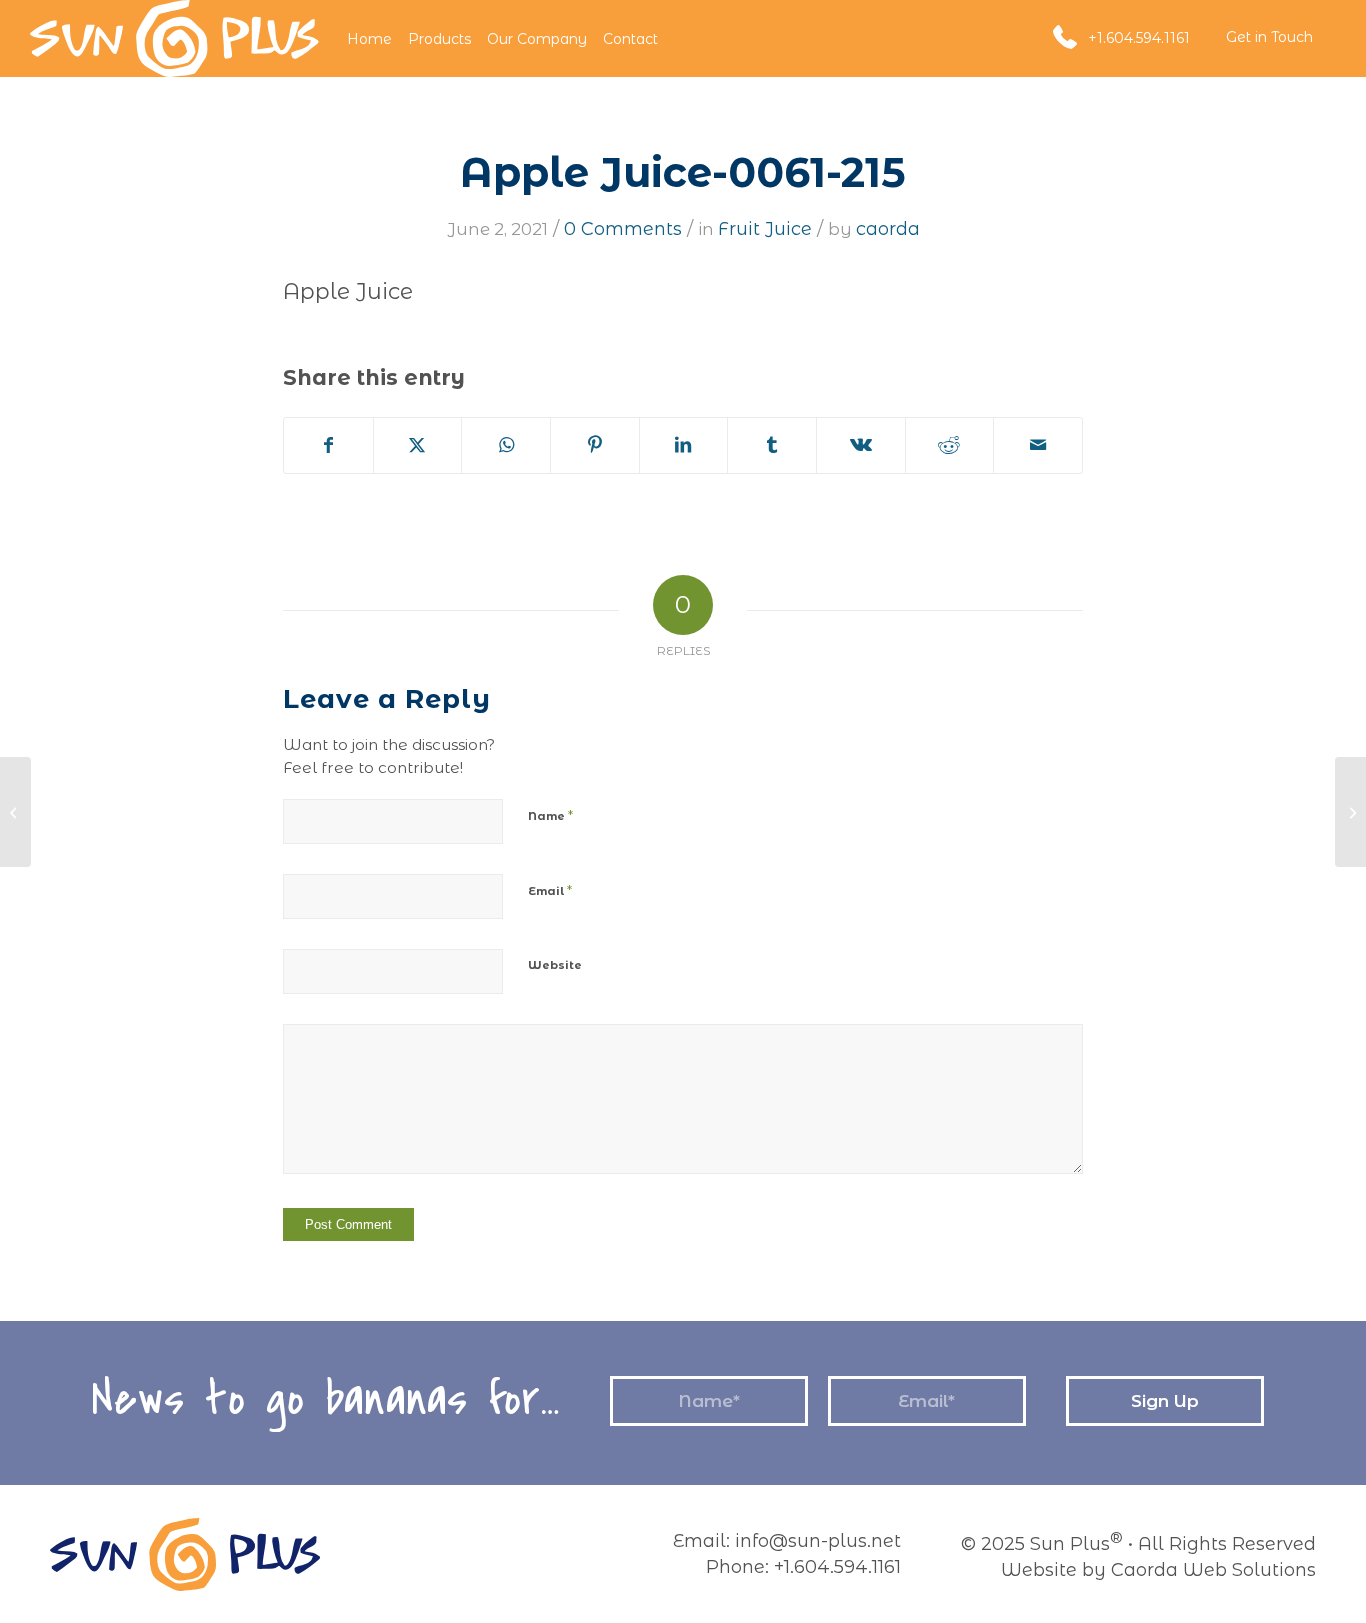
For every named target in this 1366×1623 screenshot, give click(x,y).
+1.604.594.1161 (1139, 38)
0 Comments (623, 229)
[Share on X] (418, 445)
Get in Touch (1269, 37)
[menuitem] (369, 38)
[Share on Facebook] (328, 445)
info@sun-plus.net (818, 1541)
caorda (888, 229)
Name (550, 815)
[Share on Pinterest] (595, 445)
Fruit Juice (765, 229)
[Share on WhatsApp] (506, 445)
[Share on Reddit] (950, 445)
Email (550, 890)
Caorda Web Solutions (1213, 1570)
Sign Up (1165, 1401)
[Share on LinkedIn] (684, 445)
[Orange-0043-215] (15, 812)
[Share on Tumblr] (772, 445)
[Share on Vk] (861, 445)
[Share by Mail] (1038, 445)
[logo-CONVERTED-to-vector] (174, 38)
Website (555, 965)
